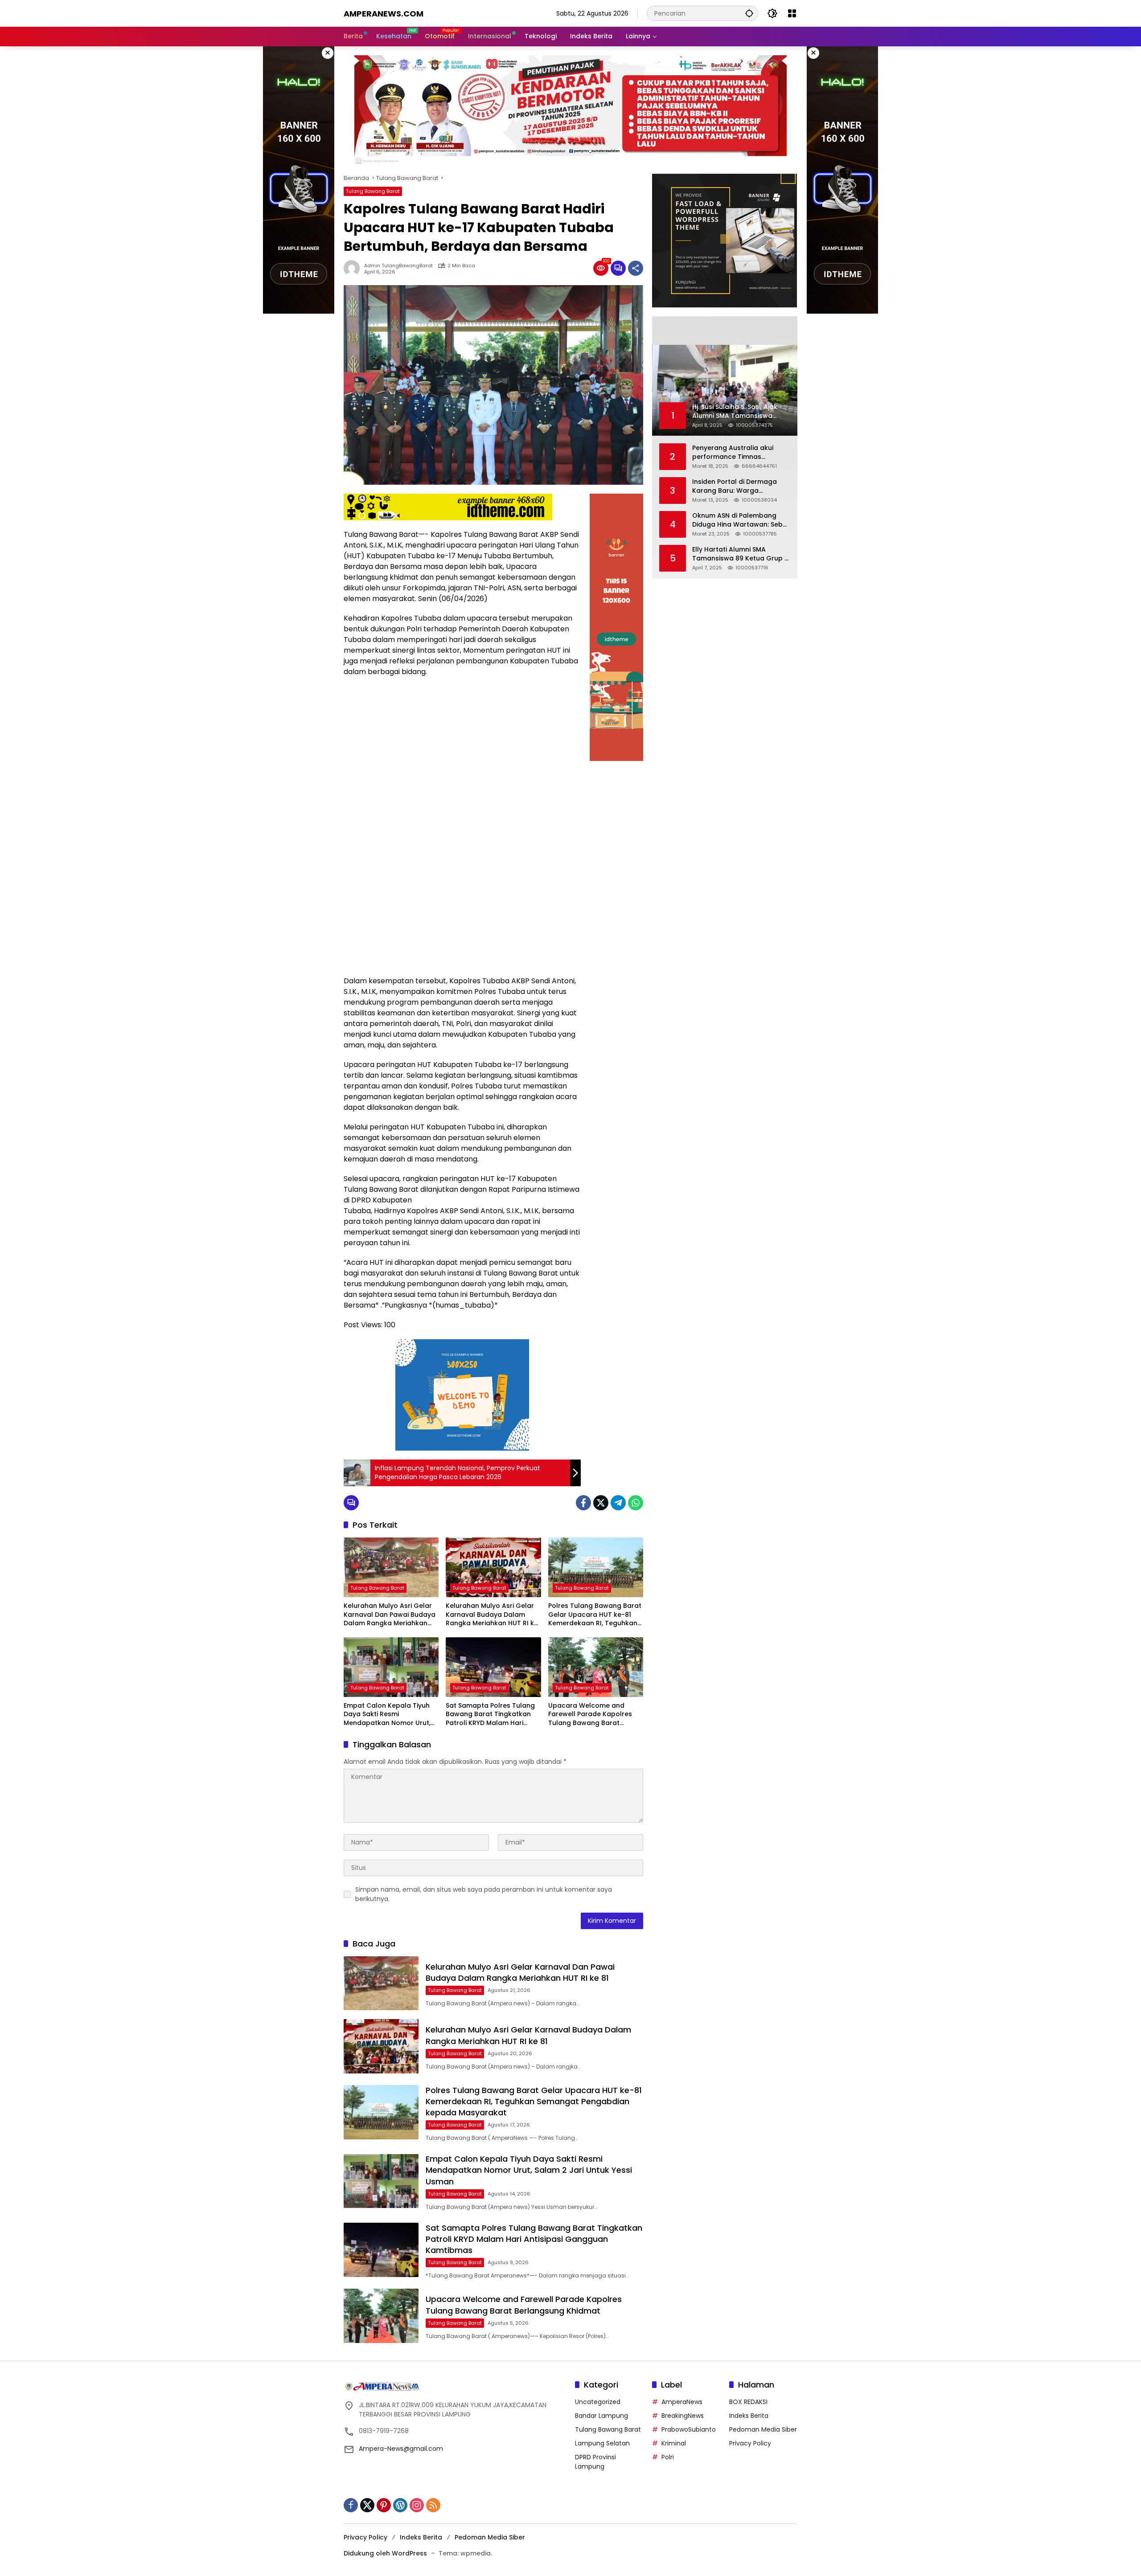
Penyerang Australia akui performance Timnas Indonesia (733, 452)
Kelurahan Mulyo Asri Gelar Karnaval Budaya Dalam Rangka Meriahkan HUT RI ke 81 (492, 1615)
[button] (749, 13)
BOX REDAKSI (748, 2402)
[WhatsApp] (636, 1503)
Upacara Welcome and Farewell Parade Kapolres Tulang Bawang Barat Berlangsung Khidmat (590, 1715)
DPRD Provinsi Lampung (595, 2462)
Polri (668, 2457)
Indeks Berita (749, 2416)
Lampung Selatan (602, 2443)
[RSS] (433, 2505)
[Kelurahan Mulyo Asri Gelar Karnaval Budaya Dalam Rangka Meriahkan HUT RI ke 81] (493, 1567)
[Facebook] (583, 1503)
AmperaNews (682, 2402)
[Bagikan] (636, 268)
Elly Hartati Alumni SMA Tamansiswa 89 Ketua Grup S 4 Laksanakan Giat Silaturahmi (740, 554)
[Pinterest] (384, 2505)
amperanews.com (384, 14)
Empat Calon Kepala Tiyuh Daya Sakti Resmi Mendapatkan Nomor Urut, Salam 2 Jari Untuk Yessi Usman (387, 1715)
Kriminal (674, 2443)
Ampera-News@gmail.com (401, 2449)
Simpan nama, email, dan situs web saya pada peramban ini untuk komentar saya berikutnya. (484, 1894)
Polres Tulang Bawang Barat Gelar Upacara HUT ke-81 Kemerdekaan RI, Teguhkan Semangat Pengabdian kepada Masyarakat (595, 1615)
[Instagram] (417, 2505)
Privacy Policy (750, 2443)
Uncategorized (598, 2402)
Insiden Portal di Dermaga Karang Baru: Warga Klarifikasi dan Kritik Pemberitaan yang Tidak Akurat (735, 486)
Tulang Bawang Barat (373, 191)
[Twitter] (601, 1503)
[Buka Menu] (792, 13)
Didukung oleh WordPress (385, 2553)
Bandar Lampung (601, 2416)
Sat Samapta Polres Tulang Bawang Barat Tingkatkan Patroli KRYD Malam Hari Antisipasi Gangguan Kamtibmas (490, 1715)
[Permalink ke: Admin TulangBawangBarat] (354, 268)
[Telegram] (618, 1503)
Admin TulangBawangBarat (398, 266)
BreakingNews (683, 2416)
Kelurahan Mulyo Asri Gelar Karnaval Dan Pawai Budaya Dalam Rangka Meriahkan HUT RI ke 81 (390, 1615)
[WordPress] (400, 2505)
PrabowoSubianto (689, 2429)
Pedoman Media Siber (763, 2429)
